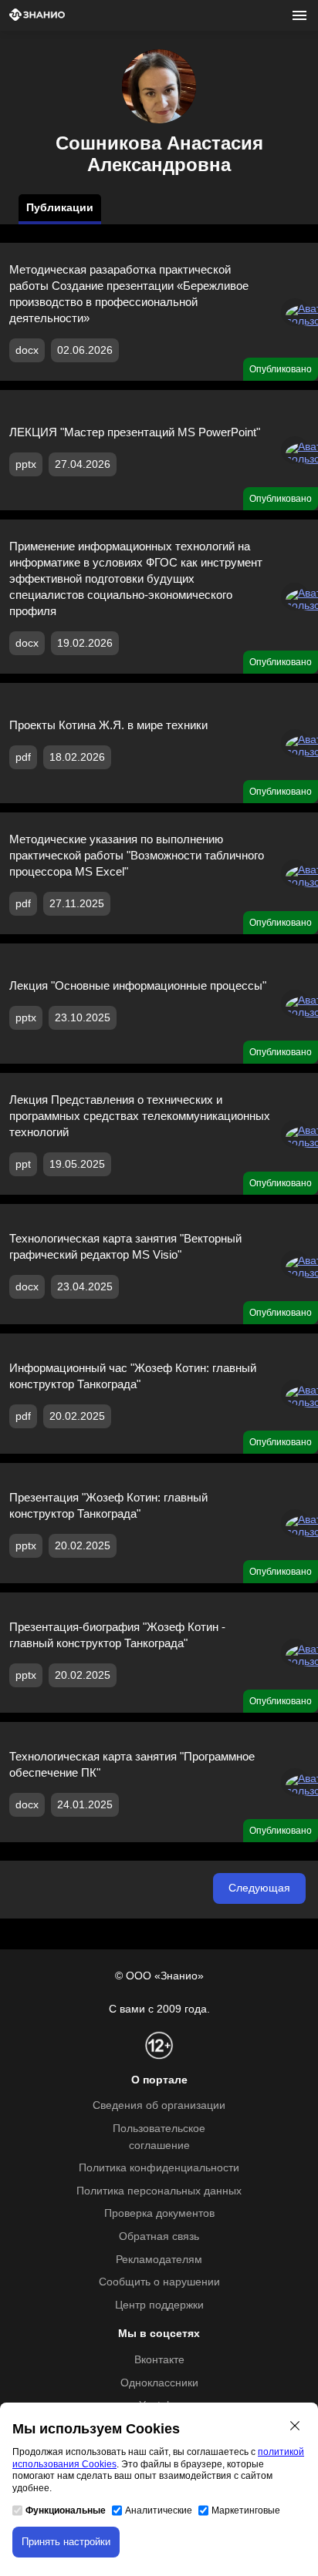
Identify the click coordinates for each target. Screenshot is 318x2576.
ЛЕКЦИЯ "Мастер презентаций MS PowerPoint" (135, 432)
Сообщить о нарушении (159, 2282)
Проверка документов (159, 2213)
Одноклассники (159, 2383)
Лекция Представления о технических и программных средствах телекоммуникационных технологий (140, 1116)
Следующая (259, 1888)
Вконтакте (159, 2360)
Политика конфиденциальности (159, 2168)
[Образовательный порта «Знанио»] (37, 16)
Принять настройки (66, 2542)
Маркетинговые (246, 2510)
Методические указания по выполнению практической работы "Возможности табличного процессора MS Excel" (137, 855)
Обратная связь (159, 2236)
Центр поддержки (159, 2305)
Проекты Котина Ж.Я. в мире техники (108, 725)
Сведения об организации (159, 2105)
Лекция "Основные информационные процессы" (138, 985)
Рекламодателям (159, 2260)
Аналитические (159, 2510)
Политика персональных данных (159, 2191)
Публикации (60, 208)
